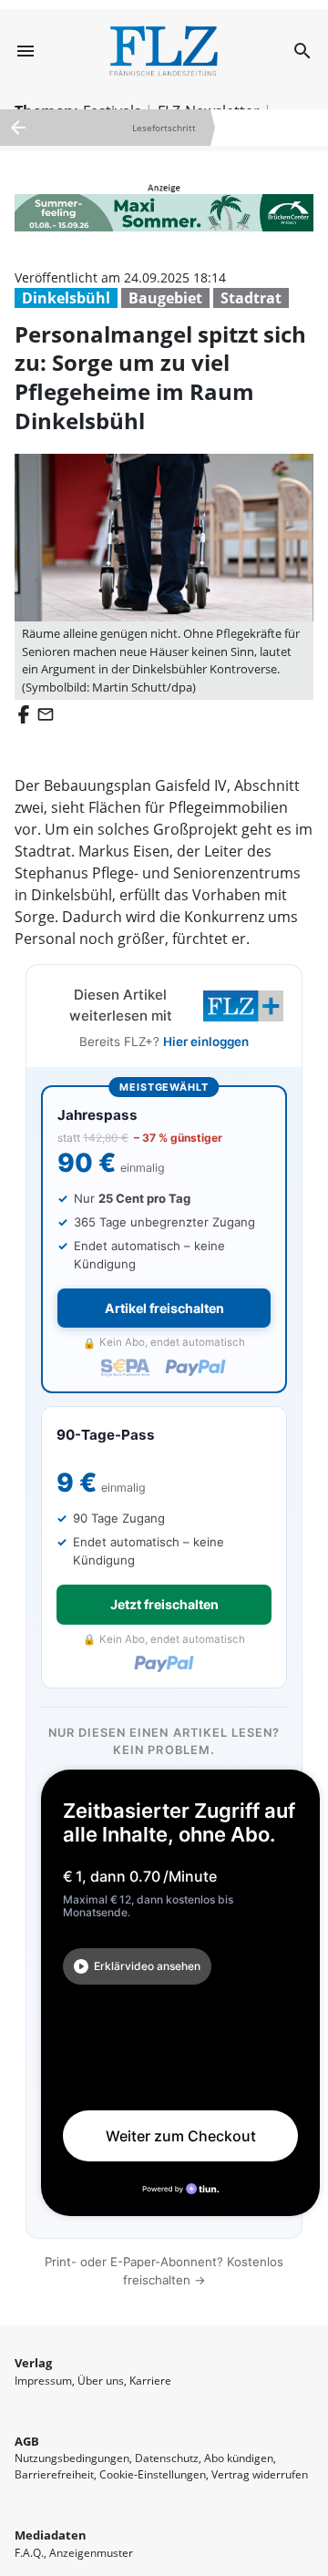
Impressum (43, 2381)
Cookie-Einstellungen (153, 2474)
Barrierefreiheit (54, 2474)
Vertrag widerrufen (260, 2474)
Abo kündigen (239, 2458)
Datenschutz (167, 2458)
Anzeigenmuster (91, 2553)
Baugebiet (165, 298)
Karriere (150, 2381)
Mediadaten (51, 2535)
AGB (27, 2441)
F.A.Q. (29, 2553)
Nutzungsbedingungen (72, 2458)
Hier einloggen (206, 1042)
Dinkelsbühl (66, 298)
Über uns (101, 2381)
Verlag (33, 2363)
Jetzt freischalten (164, 1604)
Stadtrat (251, 298)
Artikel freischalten (164, 1308)
